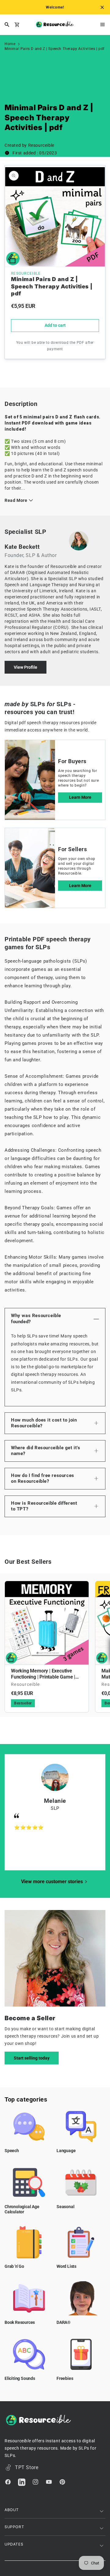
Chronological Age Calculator (22, 2209)
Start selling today (32, 2058)
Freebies (65, 2378)
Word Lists (66, 2266)
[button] (93, 25)
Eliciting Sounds (20, 2378)
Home (10, 44)
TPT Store (27, 2467)
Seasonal (65, 2207)
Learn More (80, 797)
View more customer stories (52, 1882)
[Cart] (19, 25)
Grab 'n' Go (14, 2266)
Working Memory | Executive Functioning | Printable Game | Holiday (43, 1674)
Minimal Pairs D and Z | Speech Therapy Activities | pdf (55, 49)
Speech (12, 2151)
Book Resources (20, 2322)
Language (66, 2151)
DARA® (64, 2322)
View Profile (26, 667)
